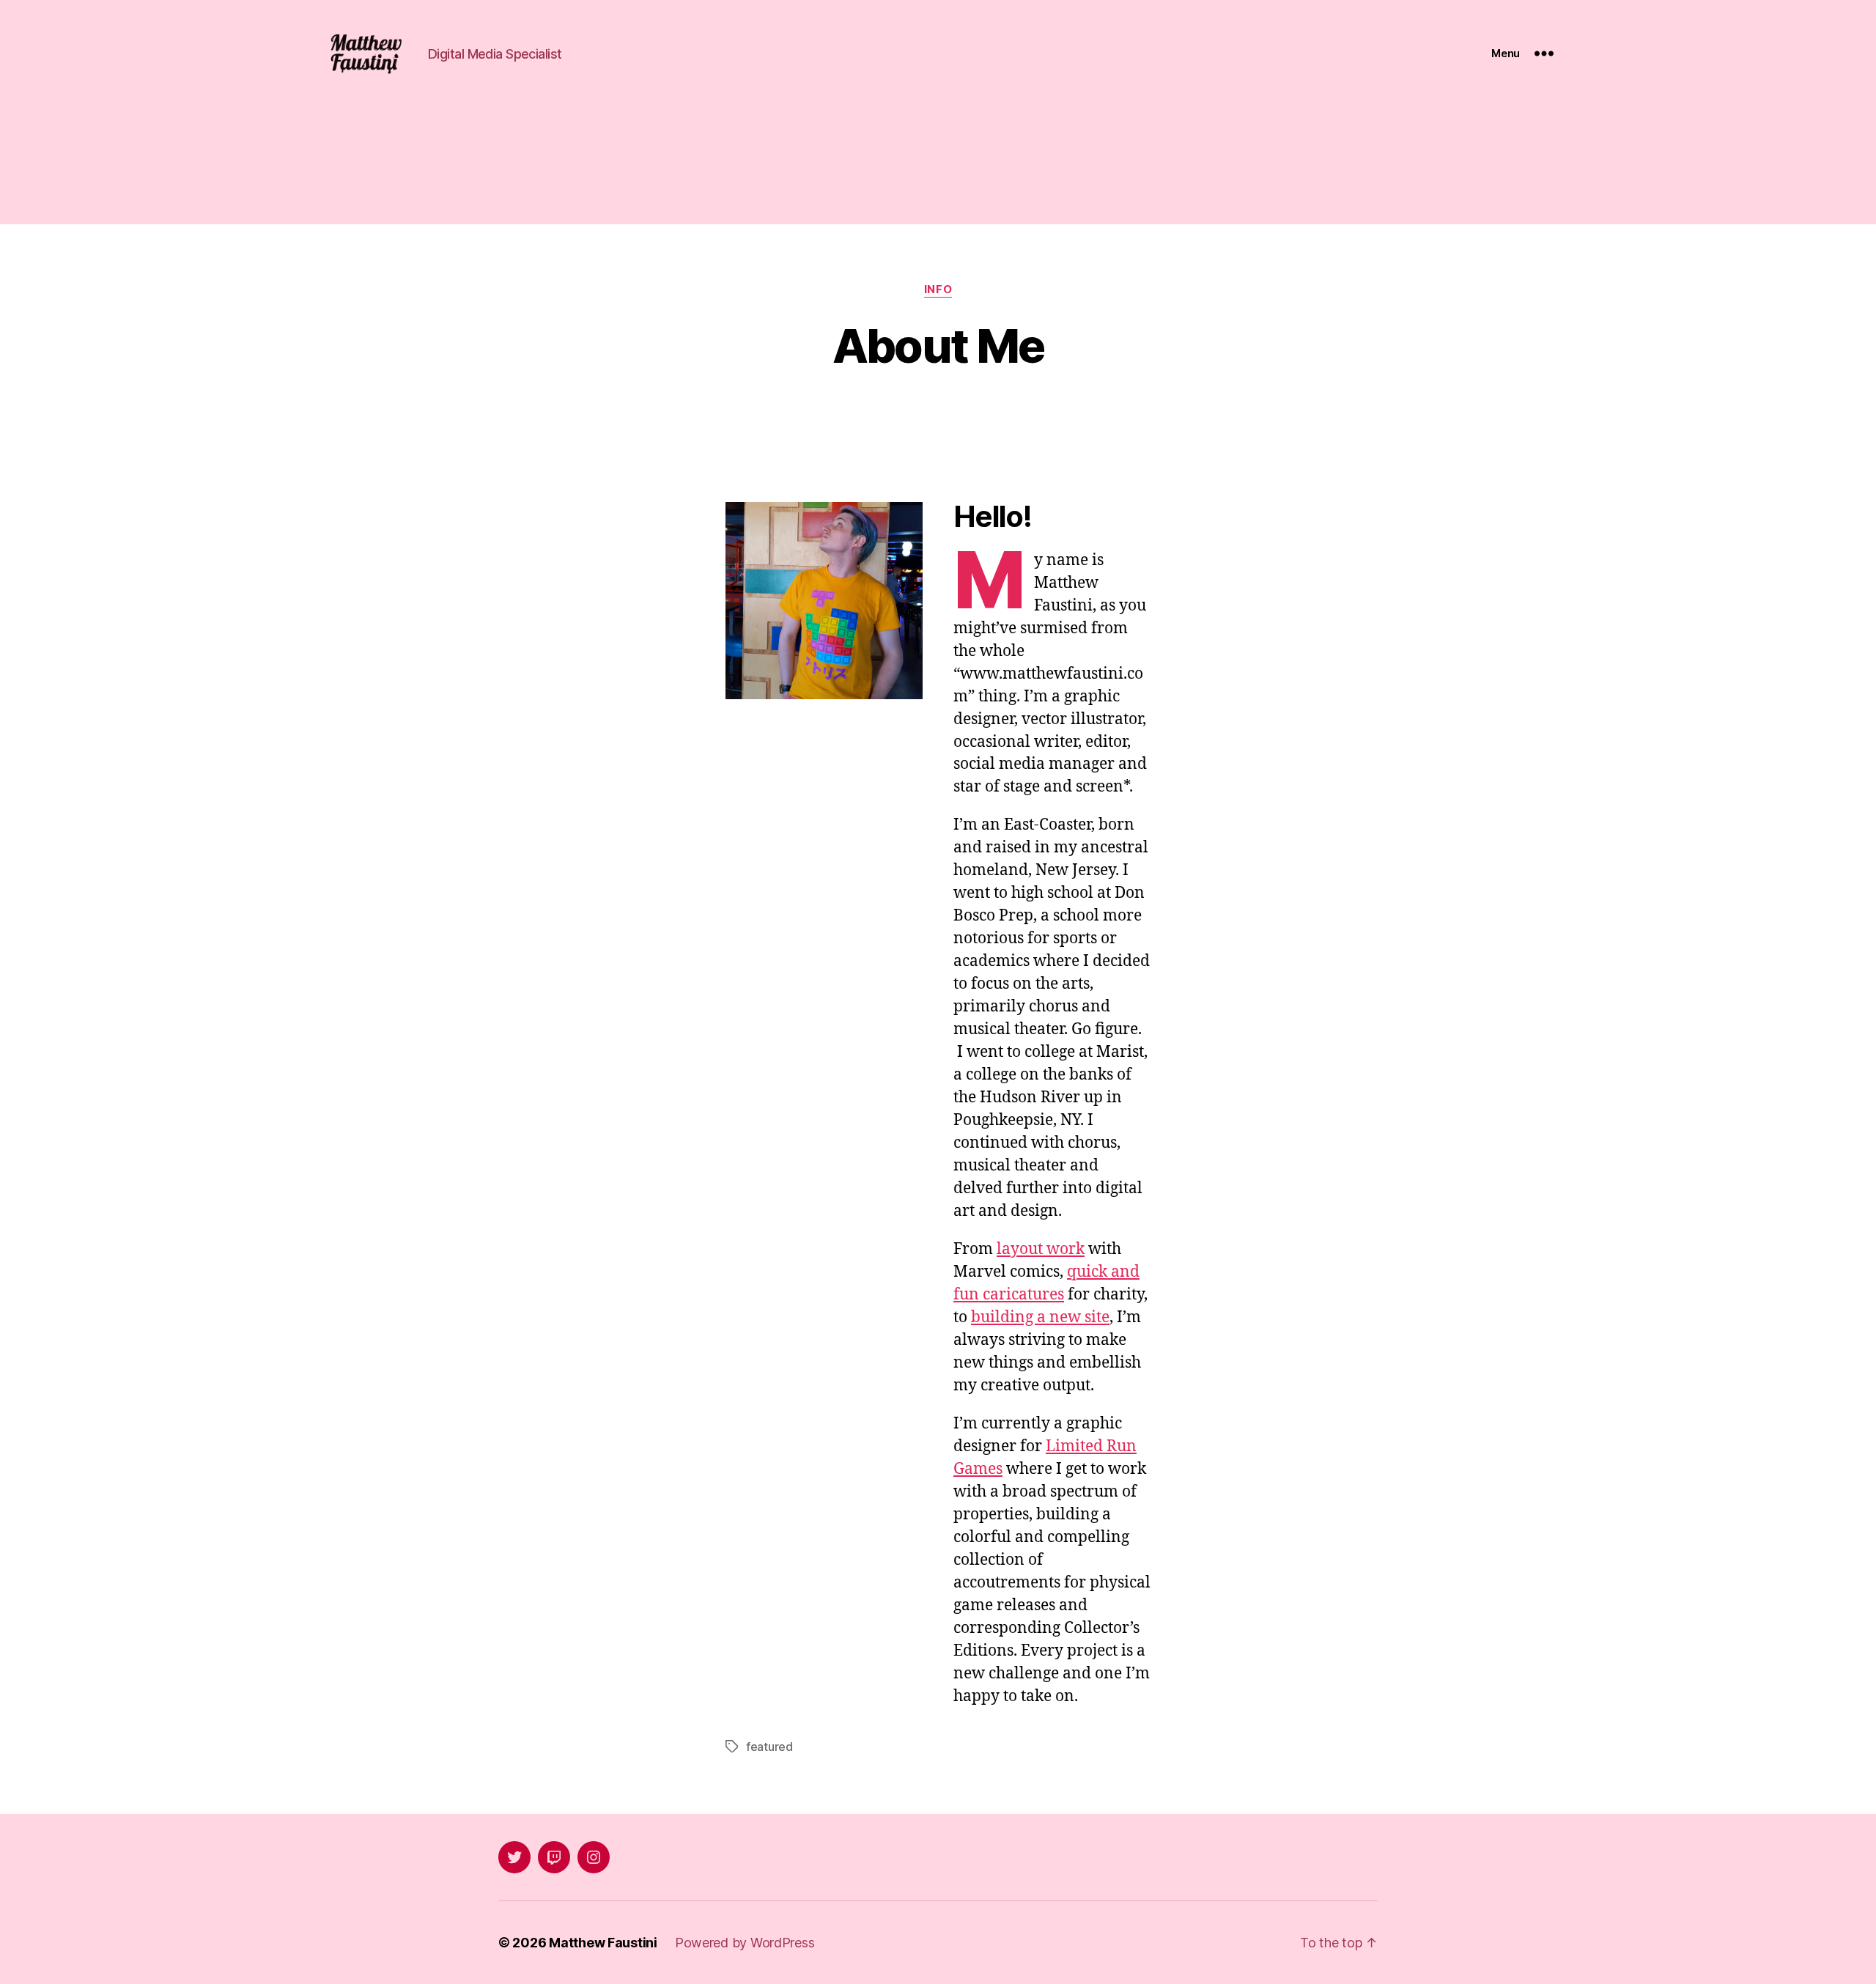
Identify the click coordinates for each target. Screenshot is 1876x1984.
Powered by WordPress (745, 1943)
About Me (938, 346)
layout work (1041, 1249)
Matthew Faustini (603, 1943)
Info (938, 290)
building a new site (1040, 1317)
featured (769, 1747)
